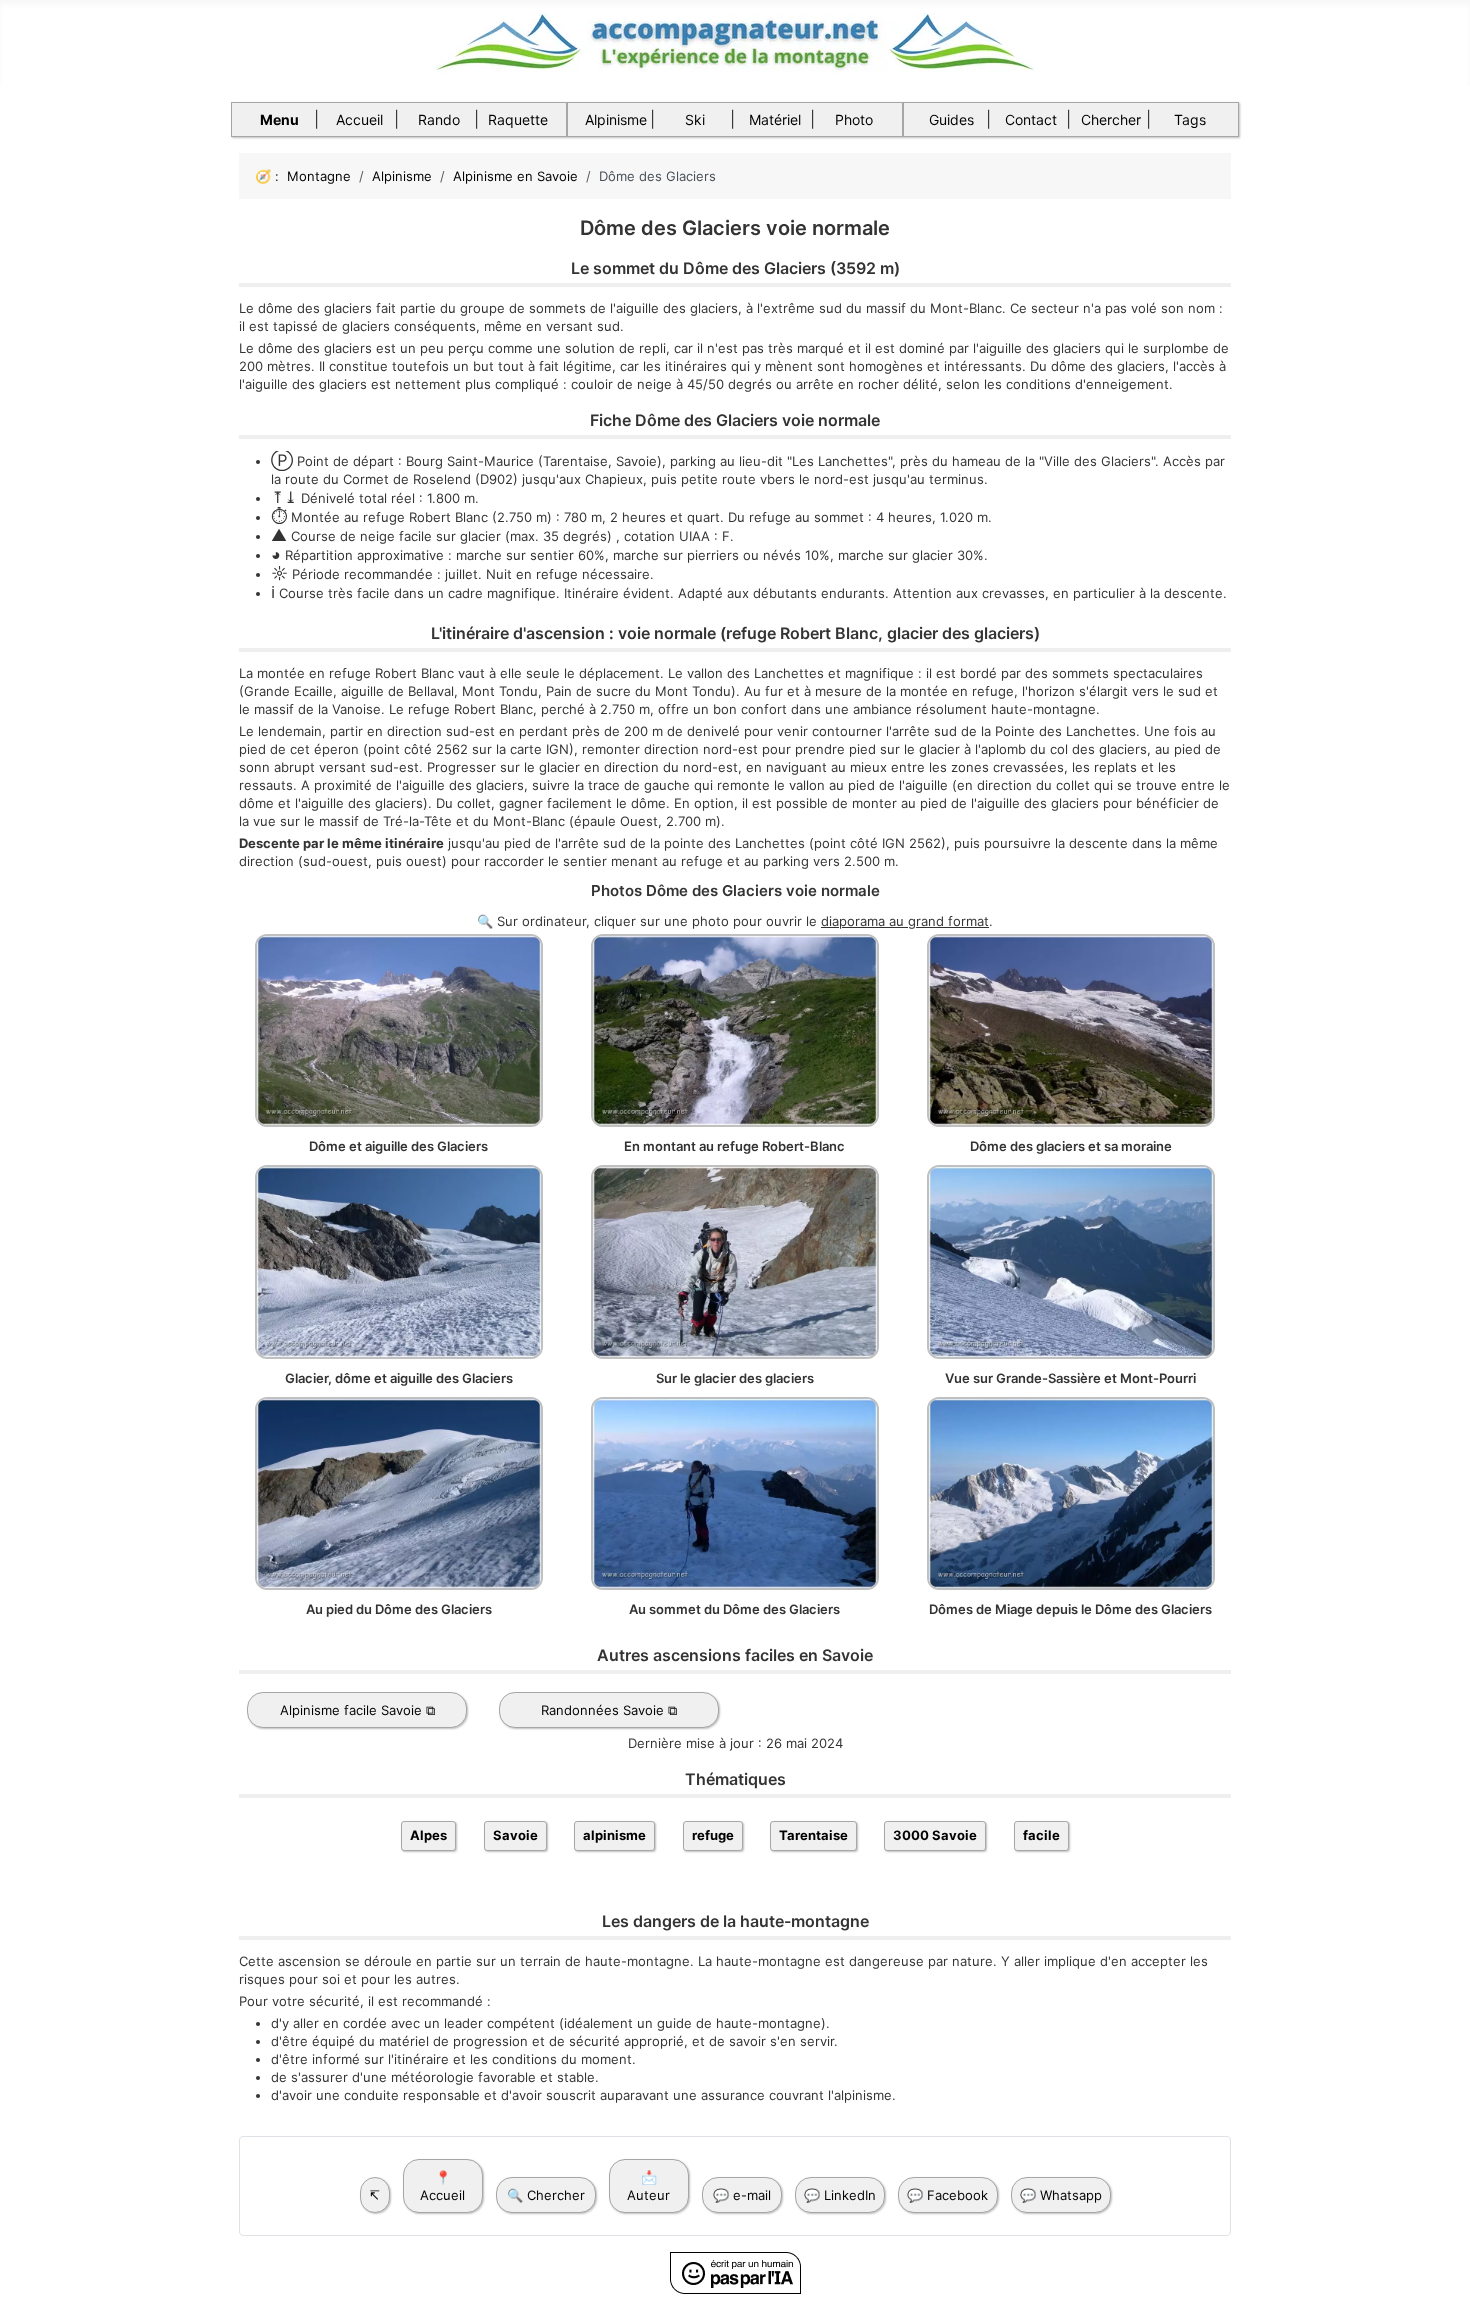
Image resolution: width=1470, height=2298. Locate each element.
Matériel (775, 119)
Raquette (518, 119)
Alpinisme (616, 119)
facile (1041, 1835)
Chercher (1111, 119)
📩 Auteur (648, 2186)
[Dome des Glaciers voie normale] (399, 1029)
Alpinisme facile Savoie (351, 1710)
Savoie (515, 1835)
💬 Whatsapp (1061, 2195)
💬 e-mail (742, 2195)
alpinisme (614, 1835)
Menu (279, 119)
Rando (439, 119)
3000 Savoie (935, 1835)
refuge (713, 1835)
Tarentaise (813, 1835)
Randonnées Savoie (602, 1710)
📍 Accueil (442, 2186)
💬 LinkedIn (840, 2195)
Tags (1190, 119)
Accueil (359, 119)
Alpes (428, 1835)
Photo (854, 119)
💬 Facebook (947, 2195)
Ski (695, 119)
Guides (951, 119)
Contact (1031, 119)
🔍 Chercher (546, 2195)
